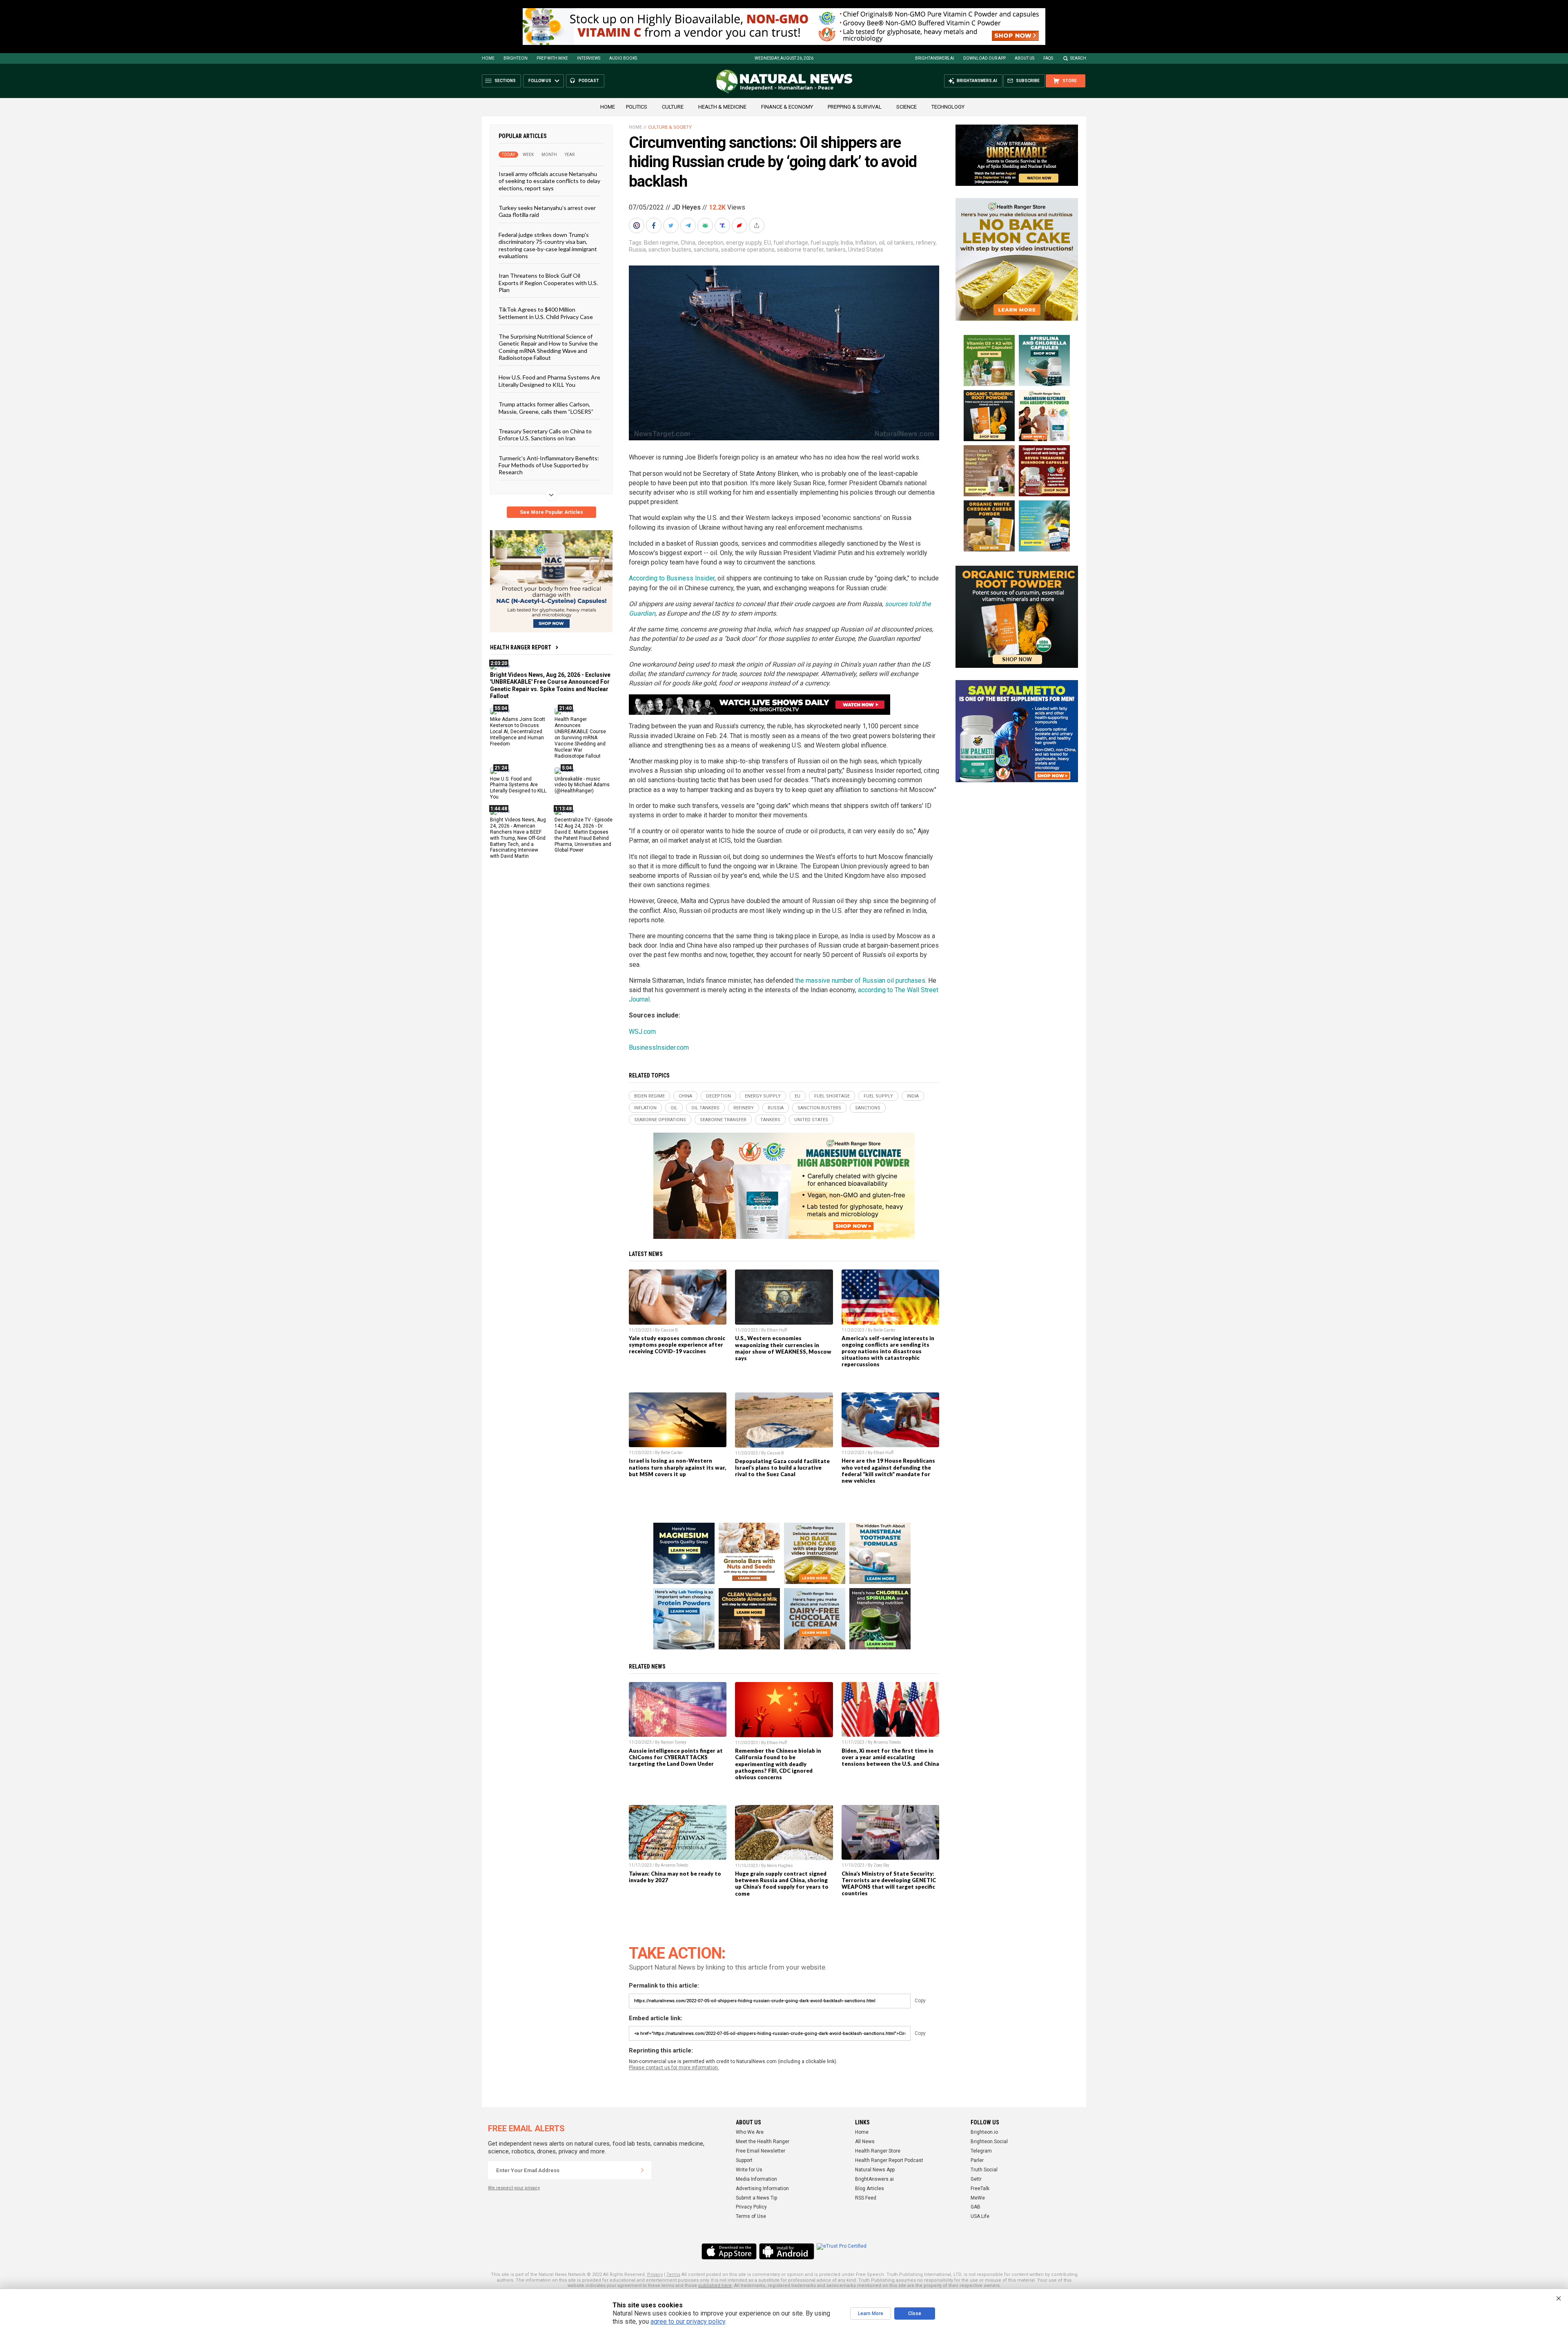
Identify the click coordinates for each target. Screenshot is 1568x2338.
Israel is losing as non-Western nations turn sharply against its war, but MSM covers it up (677, 1467)
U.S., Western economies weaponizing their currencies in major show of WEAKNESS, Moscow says (783, 1348)
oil (882, 243)
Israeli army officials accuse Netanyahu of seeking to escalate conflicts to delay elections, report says (549, 181)
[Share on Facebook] (655, 225)
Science (906, 107)
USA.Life (980, 2216)
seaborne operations (748, 250)
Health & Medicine (722, 107)
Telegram (981, 2151)
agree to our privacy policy (688, 2321)
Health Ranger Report (521, 647)
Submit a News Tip (756, 2198)
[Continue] (642, 2170)
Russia (637, 250)
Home (488, 58)
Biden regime (661, 243)
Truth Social (984, 2170)
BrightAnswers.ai (935, 58)
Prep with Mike (552, 58)
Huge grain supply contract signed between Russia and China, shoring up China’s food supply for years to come (782, 1883)
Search (1078, 58)
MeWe (978, 2198)
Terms (673, 2274)
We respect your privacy (514, 2188)
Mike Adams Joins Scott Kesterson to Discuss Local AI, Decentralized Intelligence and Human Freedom (518, 732)
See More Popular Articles (551, 512)
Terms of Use (751, 2216)
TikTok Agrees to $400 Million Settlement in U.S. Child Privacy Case (546, 313)
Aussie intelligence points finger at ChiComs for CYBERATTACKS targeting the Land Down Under (676, 1757)
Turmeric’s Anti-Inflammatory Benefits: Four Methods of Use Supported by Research (549, 465)
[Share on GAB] (706, 225)
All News (865, 2142)
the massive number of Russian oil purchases (860, 980)
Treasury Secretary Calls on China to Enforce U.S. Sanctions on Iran (545, 435)
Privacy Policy (751, 2207)
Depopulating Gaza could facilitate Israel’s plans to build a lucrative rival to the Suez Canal (782, 1468)
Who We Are (750, 2132)
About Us (1025, 58)
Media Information (756, 2179)
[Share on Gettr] (740, 225)
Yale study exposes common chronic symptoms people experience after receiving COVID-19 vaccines (677, 1345)
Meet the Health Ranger (763, 2142)
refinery (926, 243)
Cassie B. (670, 1330)
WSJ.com (642, 1032)
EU (767, 243)
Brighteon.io (984, 2132)
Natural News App (875, 2170)
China (688, 243)
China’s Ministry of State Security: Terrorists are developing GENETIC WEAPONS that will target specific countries (889, 1883)
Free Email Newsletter (761, 2151)
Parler (977, 2160)
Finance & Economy (787, 107)
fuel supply (824, 243)
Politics (637, 107)
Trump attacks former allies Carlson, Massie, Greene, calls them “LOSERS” (546, 408)
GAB (976, 2207)
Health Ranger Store (878, 2151)
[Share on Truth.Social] (723, 225)
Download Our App (984, 58)
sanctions (706, 250)
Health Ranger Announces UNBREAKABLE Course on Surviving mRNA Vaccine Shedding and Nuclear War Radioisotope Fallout (580, 737)
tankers (836, 250)
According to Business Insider (672, 578)
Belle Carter (884, 1330)
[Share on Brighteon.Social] (637, 225)
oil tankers (900, 243)
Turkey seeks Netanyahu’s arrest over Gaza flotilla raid (547, 211)
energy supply (744, 243)
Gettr (976, 2179)
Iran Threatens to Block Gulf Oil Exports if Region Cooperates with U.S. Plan (548, 283)
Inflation (866, 243)
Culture (673, 107)
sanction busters (670, 250)
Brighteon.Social (989, 2142)
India (847, 243)
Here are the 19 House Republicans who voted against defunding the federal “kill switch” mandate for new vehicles (888, 1470)
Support (744, 2160)
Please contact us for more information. (674, 2068)
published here (715, 2286)
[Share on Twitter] (672, 225)
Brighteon (516, 58)
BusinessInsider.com (659, 1047)
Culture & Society (670, 127)
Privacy (655, 2274)
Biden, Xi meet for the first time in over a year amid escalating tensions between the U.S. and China (890, 1757)
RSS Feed (866, 2198)
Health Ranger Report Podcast (889, 2160)
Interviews (589, 58)
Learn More (871, 2313)
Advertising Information (762, 2189)
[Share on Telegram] (689, 225)
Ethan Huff (777, 1330)
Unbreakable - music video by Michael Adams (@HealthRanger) (582, 785)
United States (866, 250)
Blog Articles (870, 2189)
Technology (948, 107)
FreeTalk (980, 2189)
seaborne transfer (800, 250)
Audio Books (623, 58)
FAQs (1048, 58)
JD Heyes (686, 207)
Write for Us (749, 2170)
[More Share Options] (757, 225)
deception (711, 243)
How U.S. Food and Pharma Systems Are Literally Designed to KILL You (549, 381)
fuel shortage (791, 243)
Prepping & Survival (855, 107)
